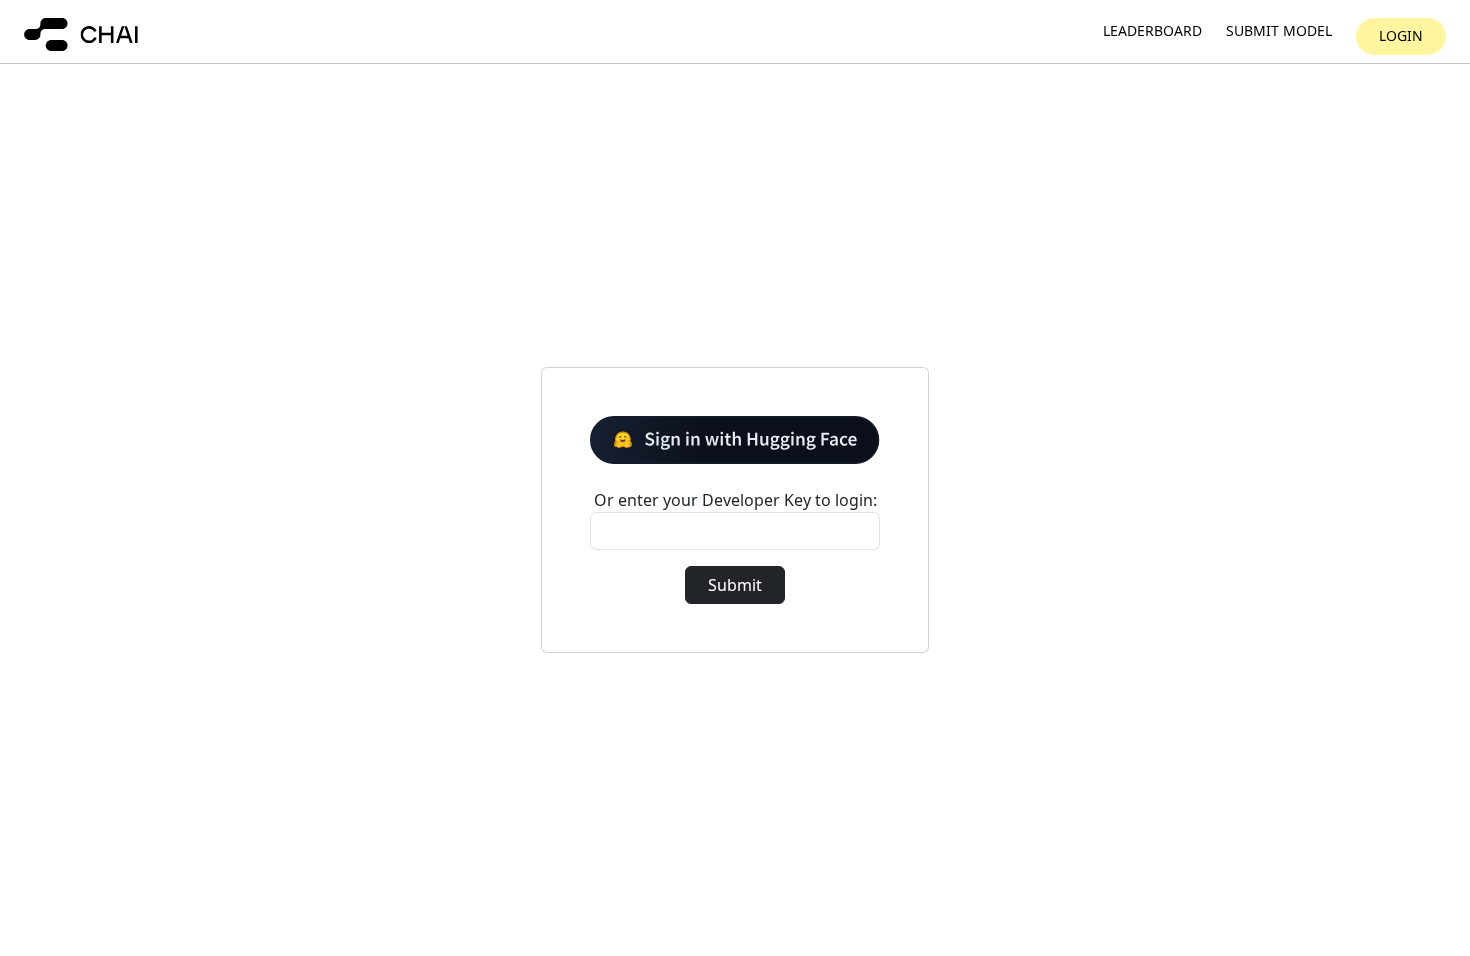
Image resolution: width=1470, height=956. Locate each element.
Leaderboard (1152, 31)
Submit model (1279, 31)
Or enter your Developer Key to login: (735, 500)
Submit (735, 585)
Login (1401, 35)
